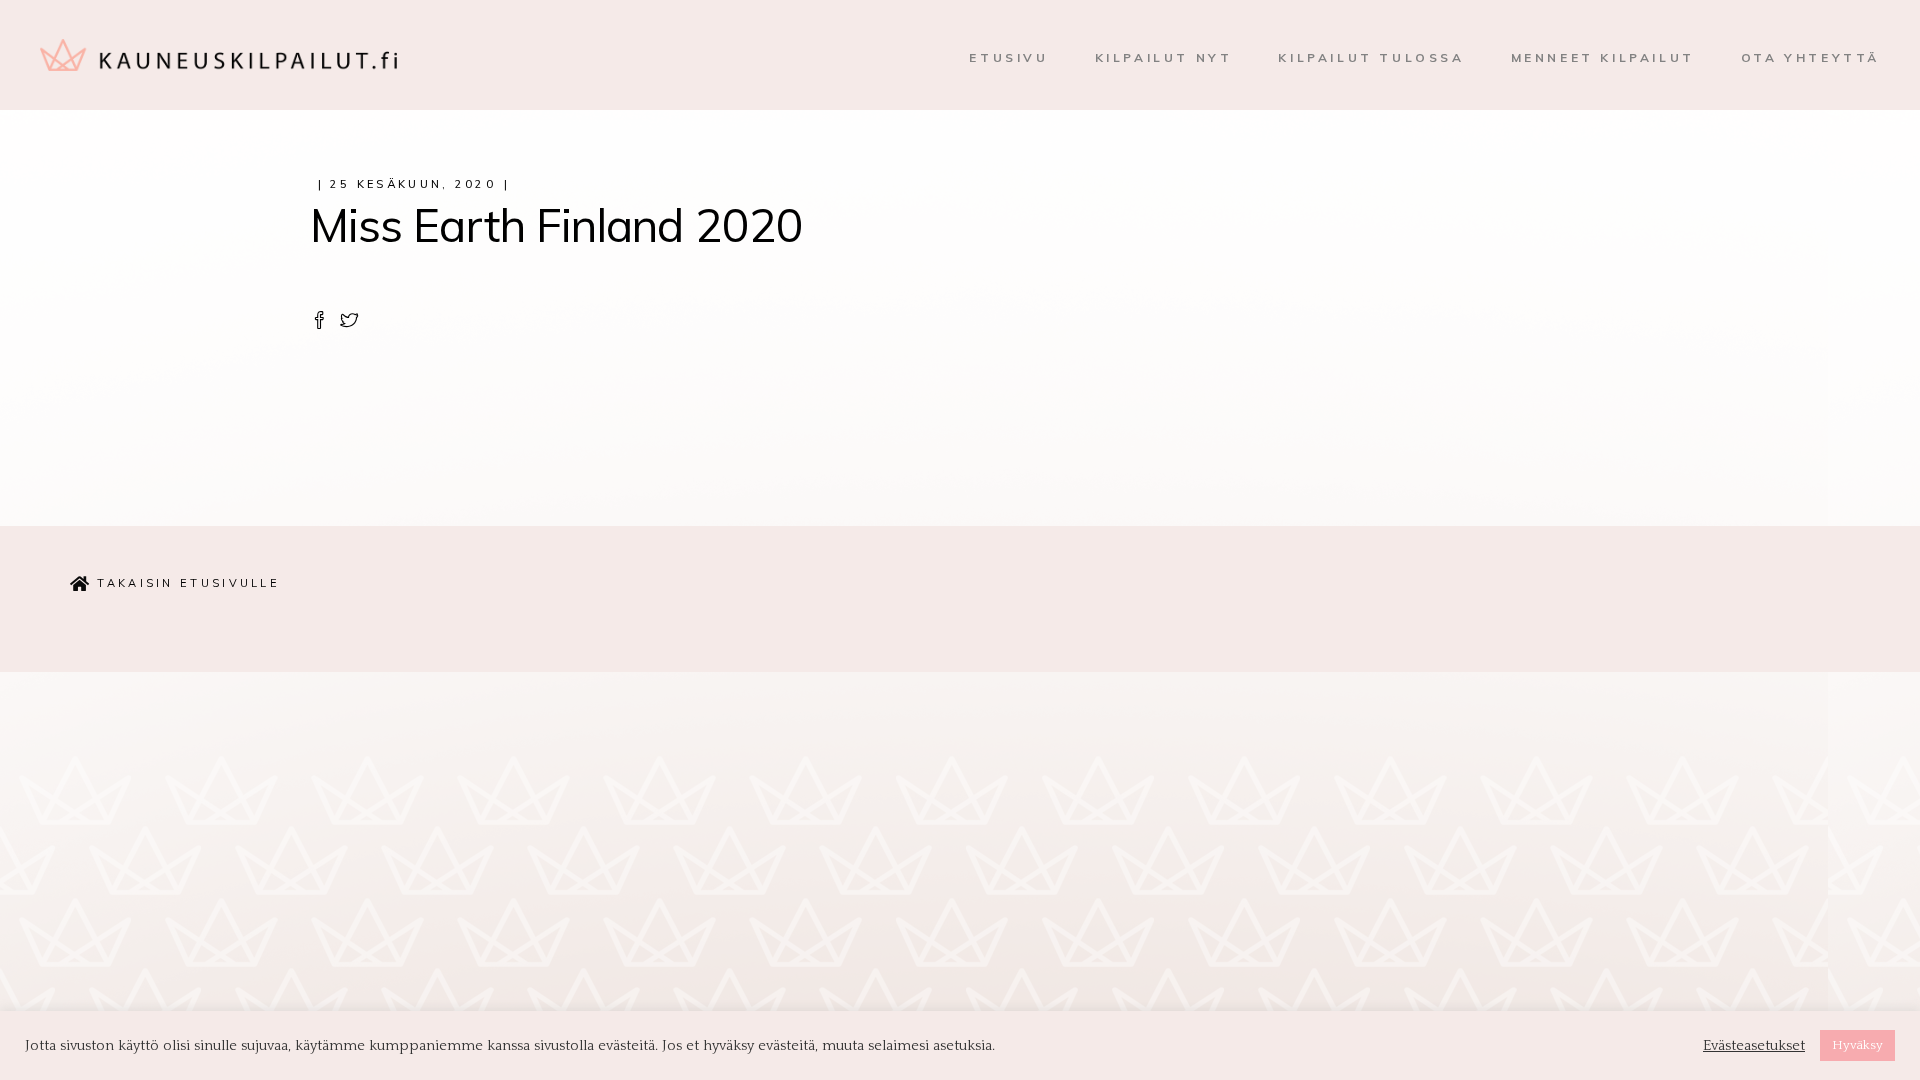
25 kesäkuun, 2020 (413, 184)
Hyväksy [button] (1857, 1045)
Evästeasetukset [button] (1754, 1046)
